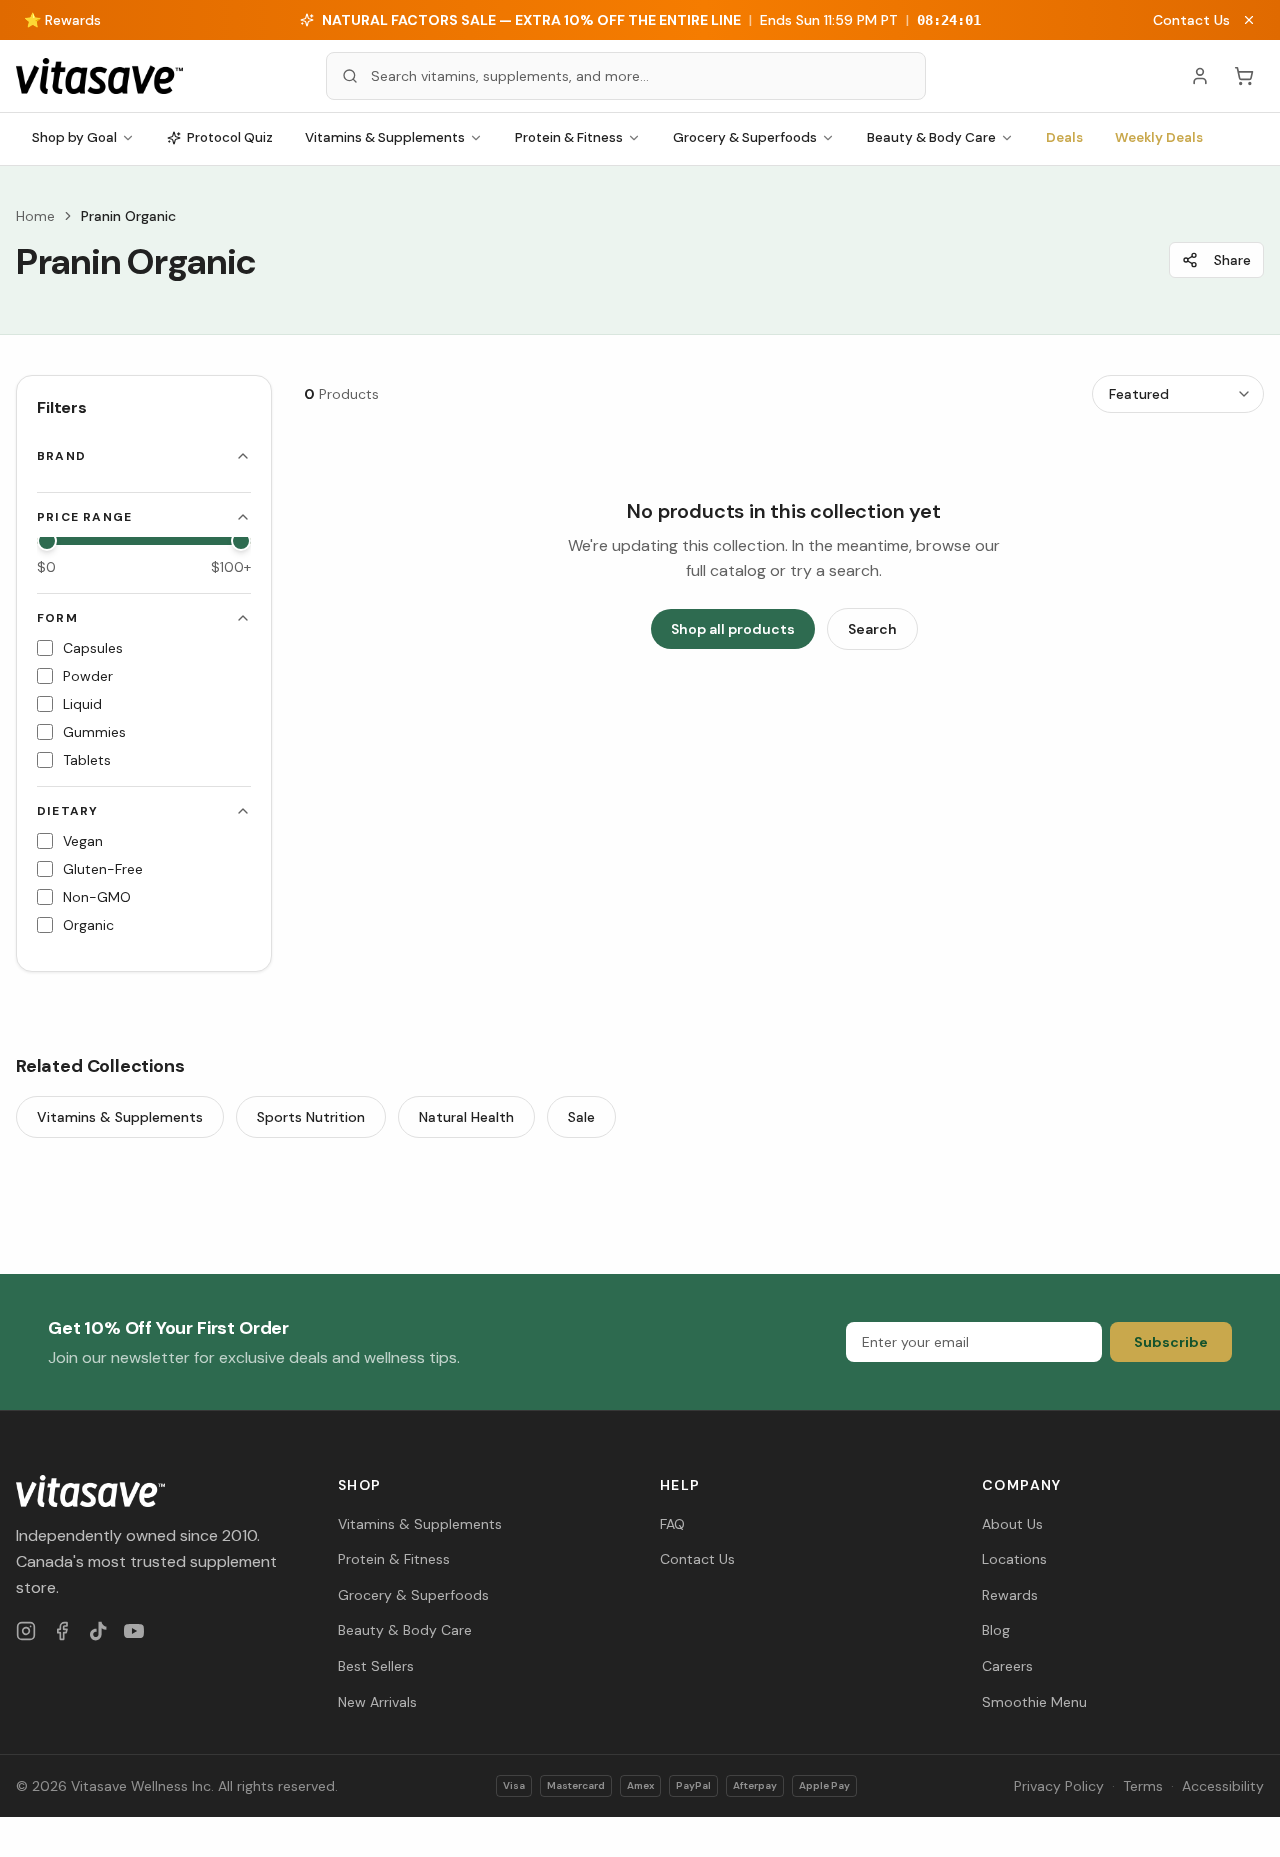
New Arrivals (377, 1702)
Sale (581, 1117)
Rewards (1010, 1595)
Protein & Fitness (569, 137)
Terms (1143, 1786)
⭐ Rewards (62, 20)
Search (872, 629)
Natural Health (466, 1117)
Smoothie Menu (1034, 1702)
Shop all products (733, 629)
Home (35, 216)
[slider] (47, 541)
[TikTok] (98, 1631)
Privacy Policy (1059, 1786)
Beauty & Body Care (931, 137)
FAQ (672, 1524)
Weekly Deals (1159, 137)
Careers (1007, 1666)
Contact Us (1191, 20)
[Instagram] (26, 1631)
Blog (996, 1630)
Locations (1014, 1559)
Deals (1064, 137)
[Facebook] (62, 1631)
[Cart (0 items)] (1244, 76)
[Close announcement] (1249, 20)
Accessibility (1223, 1786)
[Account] (1200, 76)
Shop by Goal (74, 137)
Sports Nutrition (311, 1117)
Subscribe (1171, 1342)
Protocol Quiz (230, 137)
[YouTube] (134, 1631)
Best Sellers (376, 1666)
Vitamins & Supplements (385, 137)
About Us (1012, 1524)
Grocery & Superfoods (745, 137)
